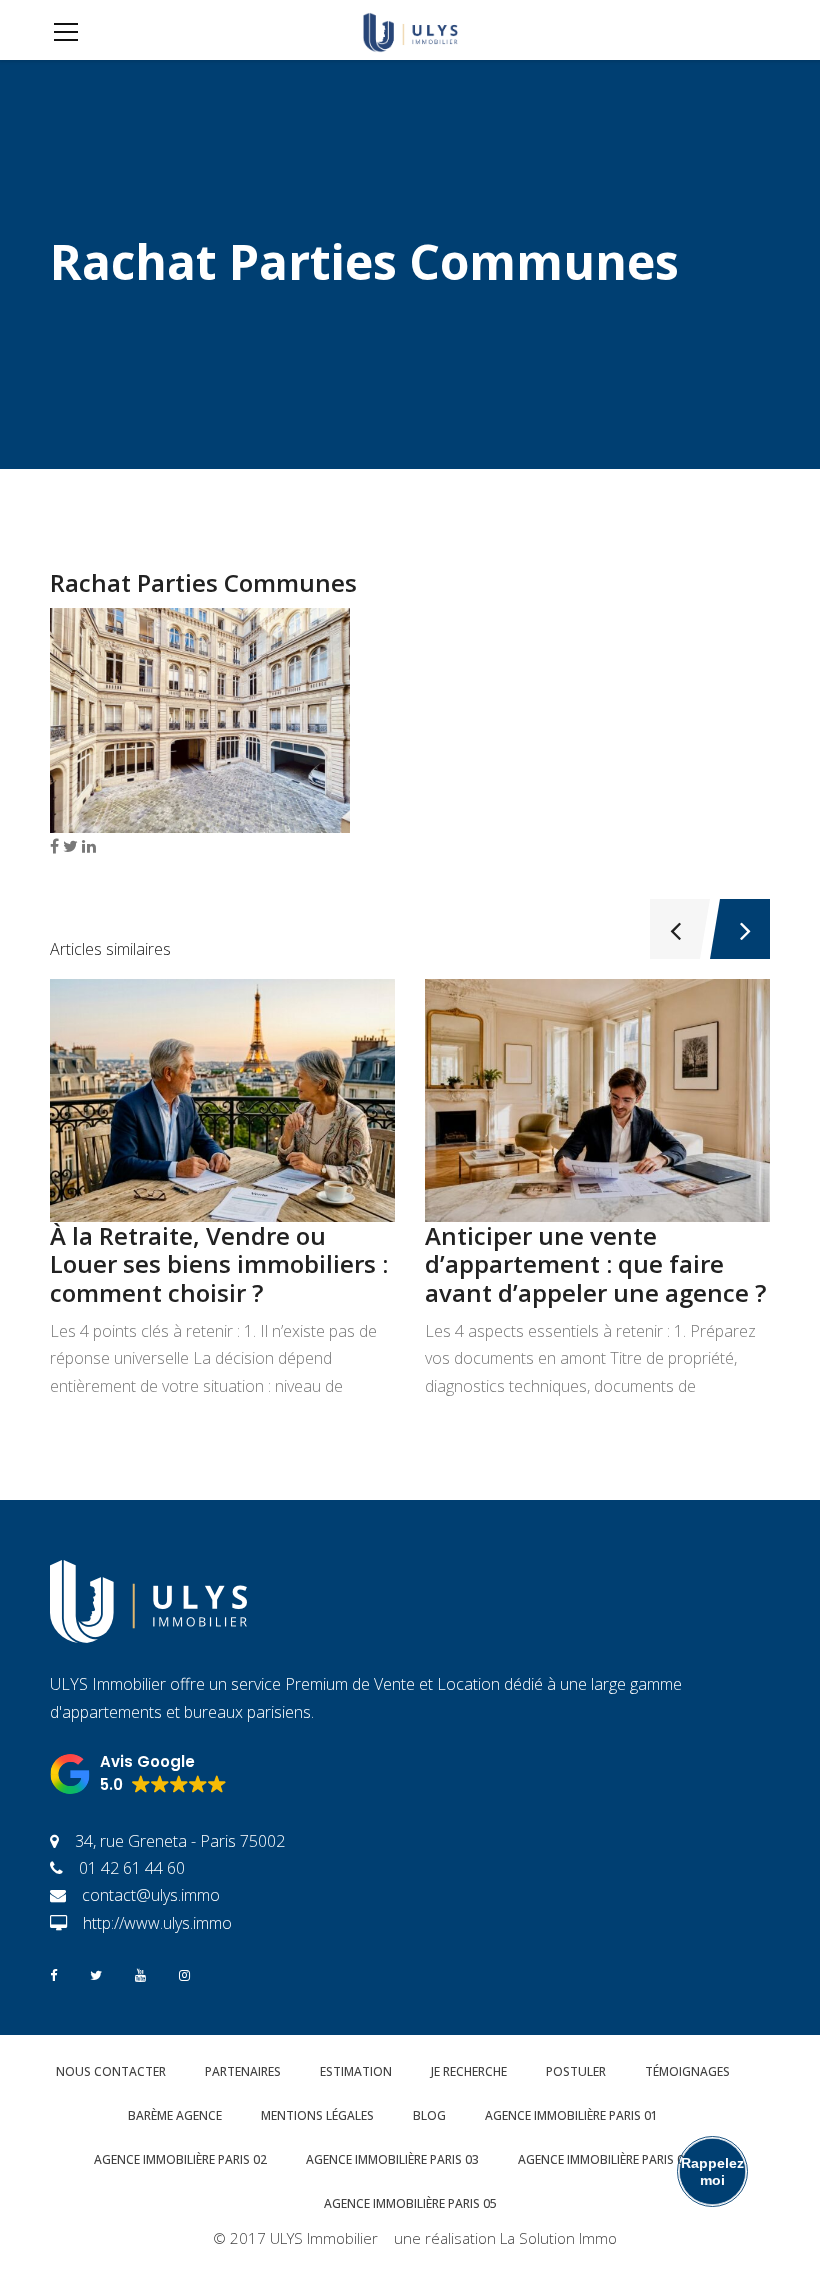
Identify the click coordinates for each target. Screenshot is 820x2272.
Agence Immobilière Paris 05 (410, 2203)
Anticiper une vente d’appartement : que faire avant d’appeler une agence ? (595, 1264)
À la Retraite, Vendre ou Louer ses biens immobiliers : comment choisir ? (219, 1264)
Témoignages (687, 2071)
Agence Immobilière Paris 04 (604, 2159)
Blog (429, 2115)
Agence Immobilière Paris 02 (180, 2159)
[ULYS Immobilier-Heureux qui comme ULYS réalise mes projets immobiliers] (409, 30)
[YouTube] (140, 1973)
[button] (138, 1774)
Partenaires (243, 2071)
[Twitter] (96, 1973)
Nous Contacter (111, 2071)
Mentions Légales (317, 2115)
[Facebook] (53, 1973)
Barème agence (175, 2115)
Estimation (356, 2071)
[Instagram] (184, 1973)
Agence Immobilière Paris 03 (392, 2159)
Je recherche (469, 2071)
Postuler (576, 2071)
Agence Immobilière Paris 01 (571, 2115)
